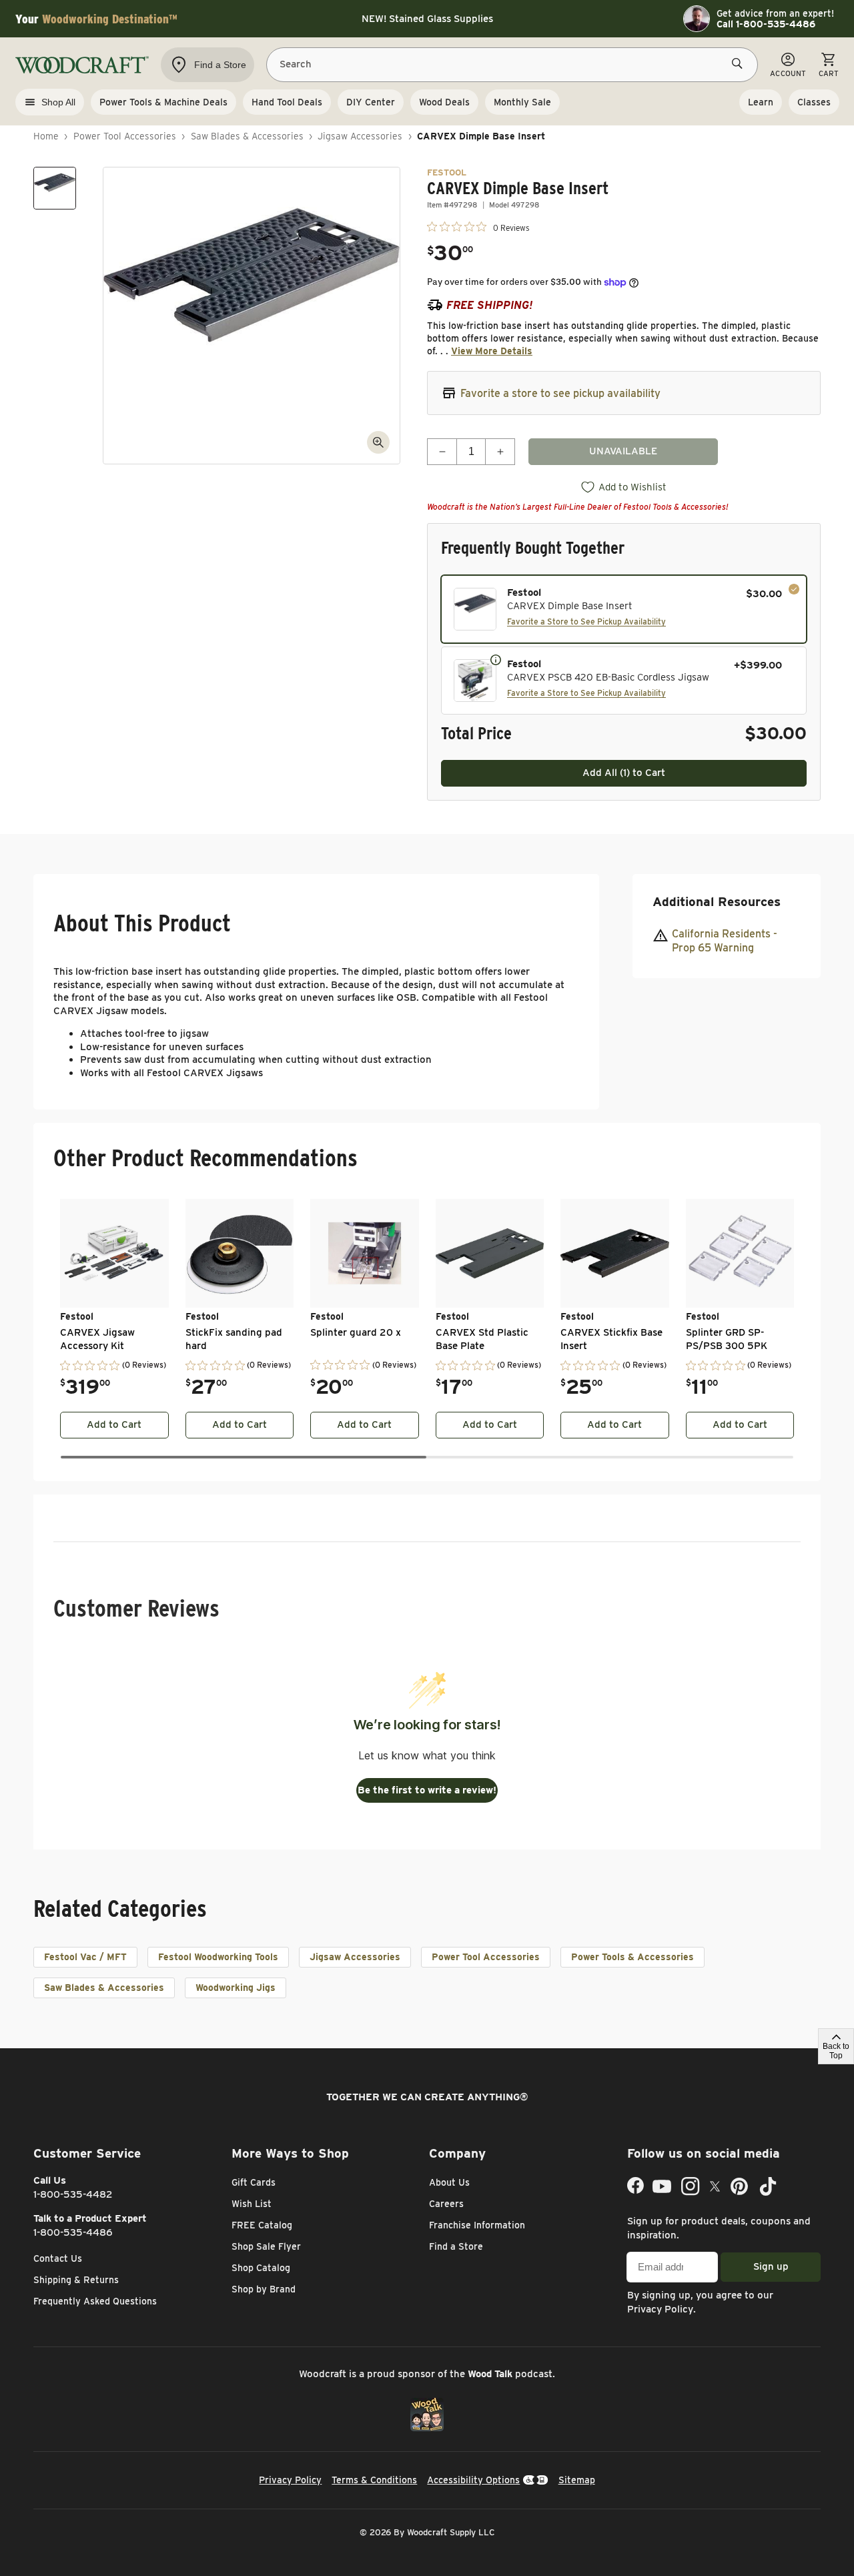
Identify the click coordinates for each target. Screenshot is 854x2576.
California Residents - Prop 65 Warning (725, 941)
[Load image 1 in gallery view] (55, 188)
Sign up (771, 2266)
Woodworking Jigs (236, 1988)
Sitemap (577, 2480)
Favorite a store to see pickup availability (560, 393)
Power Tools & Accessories (632, 1957)
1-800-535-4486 (73, 2232)
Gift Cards (254, 2182)
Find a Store (456, 2246)
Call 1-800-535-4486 (766, 24)
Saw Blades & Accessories (247, 136)
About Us (449, 2182)
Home (46, 136)
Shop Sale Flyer (266, 2246)
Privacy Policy (660, 2309)
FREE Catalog (262, 2225)
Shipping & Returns (76, 2280)
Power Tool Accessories (125, 136)
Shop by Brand (264, 2289)
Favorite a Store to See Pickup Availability (586, 621)
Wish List (252, 2204)
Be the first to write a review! (427, 1790)
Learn (761, 102)
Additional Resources (717, 902)
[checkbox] (624, 609)
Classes (814, 102)
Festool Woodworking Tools (218, 1957)
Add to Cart (114, 1424)
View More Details (492, 351)
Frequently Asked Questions (95, 2301)
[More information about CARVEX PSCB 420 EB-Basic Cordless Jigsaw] (496, 659)
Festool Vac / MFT (85, 1957)
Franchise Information (477, 2225)
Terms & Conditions (374, 2480)
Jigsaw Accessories (360, 136)
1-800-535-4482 (73, 2194)
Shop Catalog (261, 2268)
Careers (446, 2204)
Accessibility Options (473, 2480)
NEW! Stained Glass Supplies (427, 19)
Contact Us (58, 2258)
